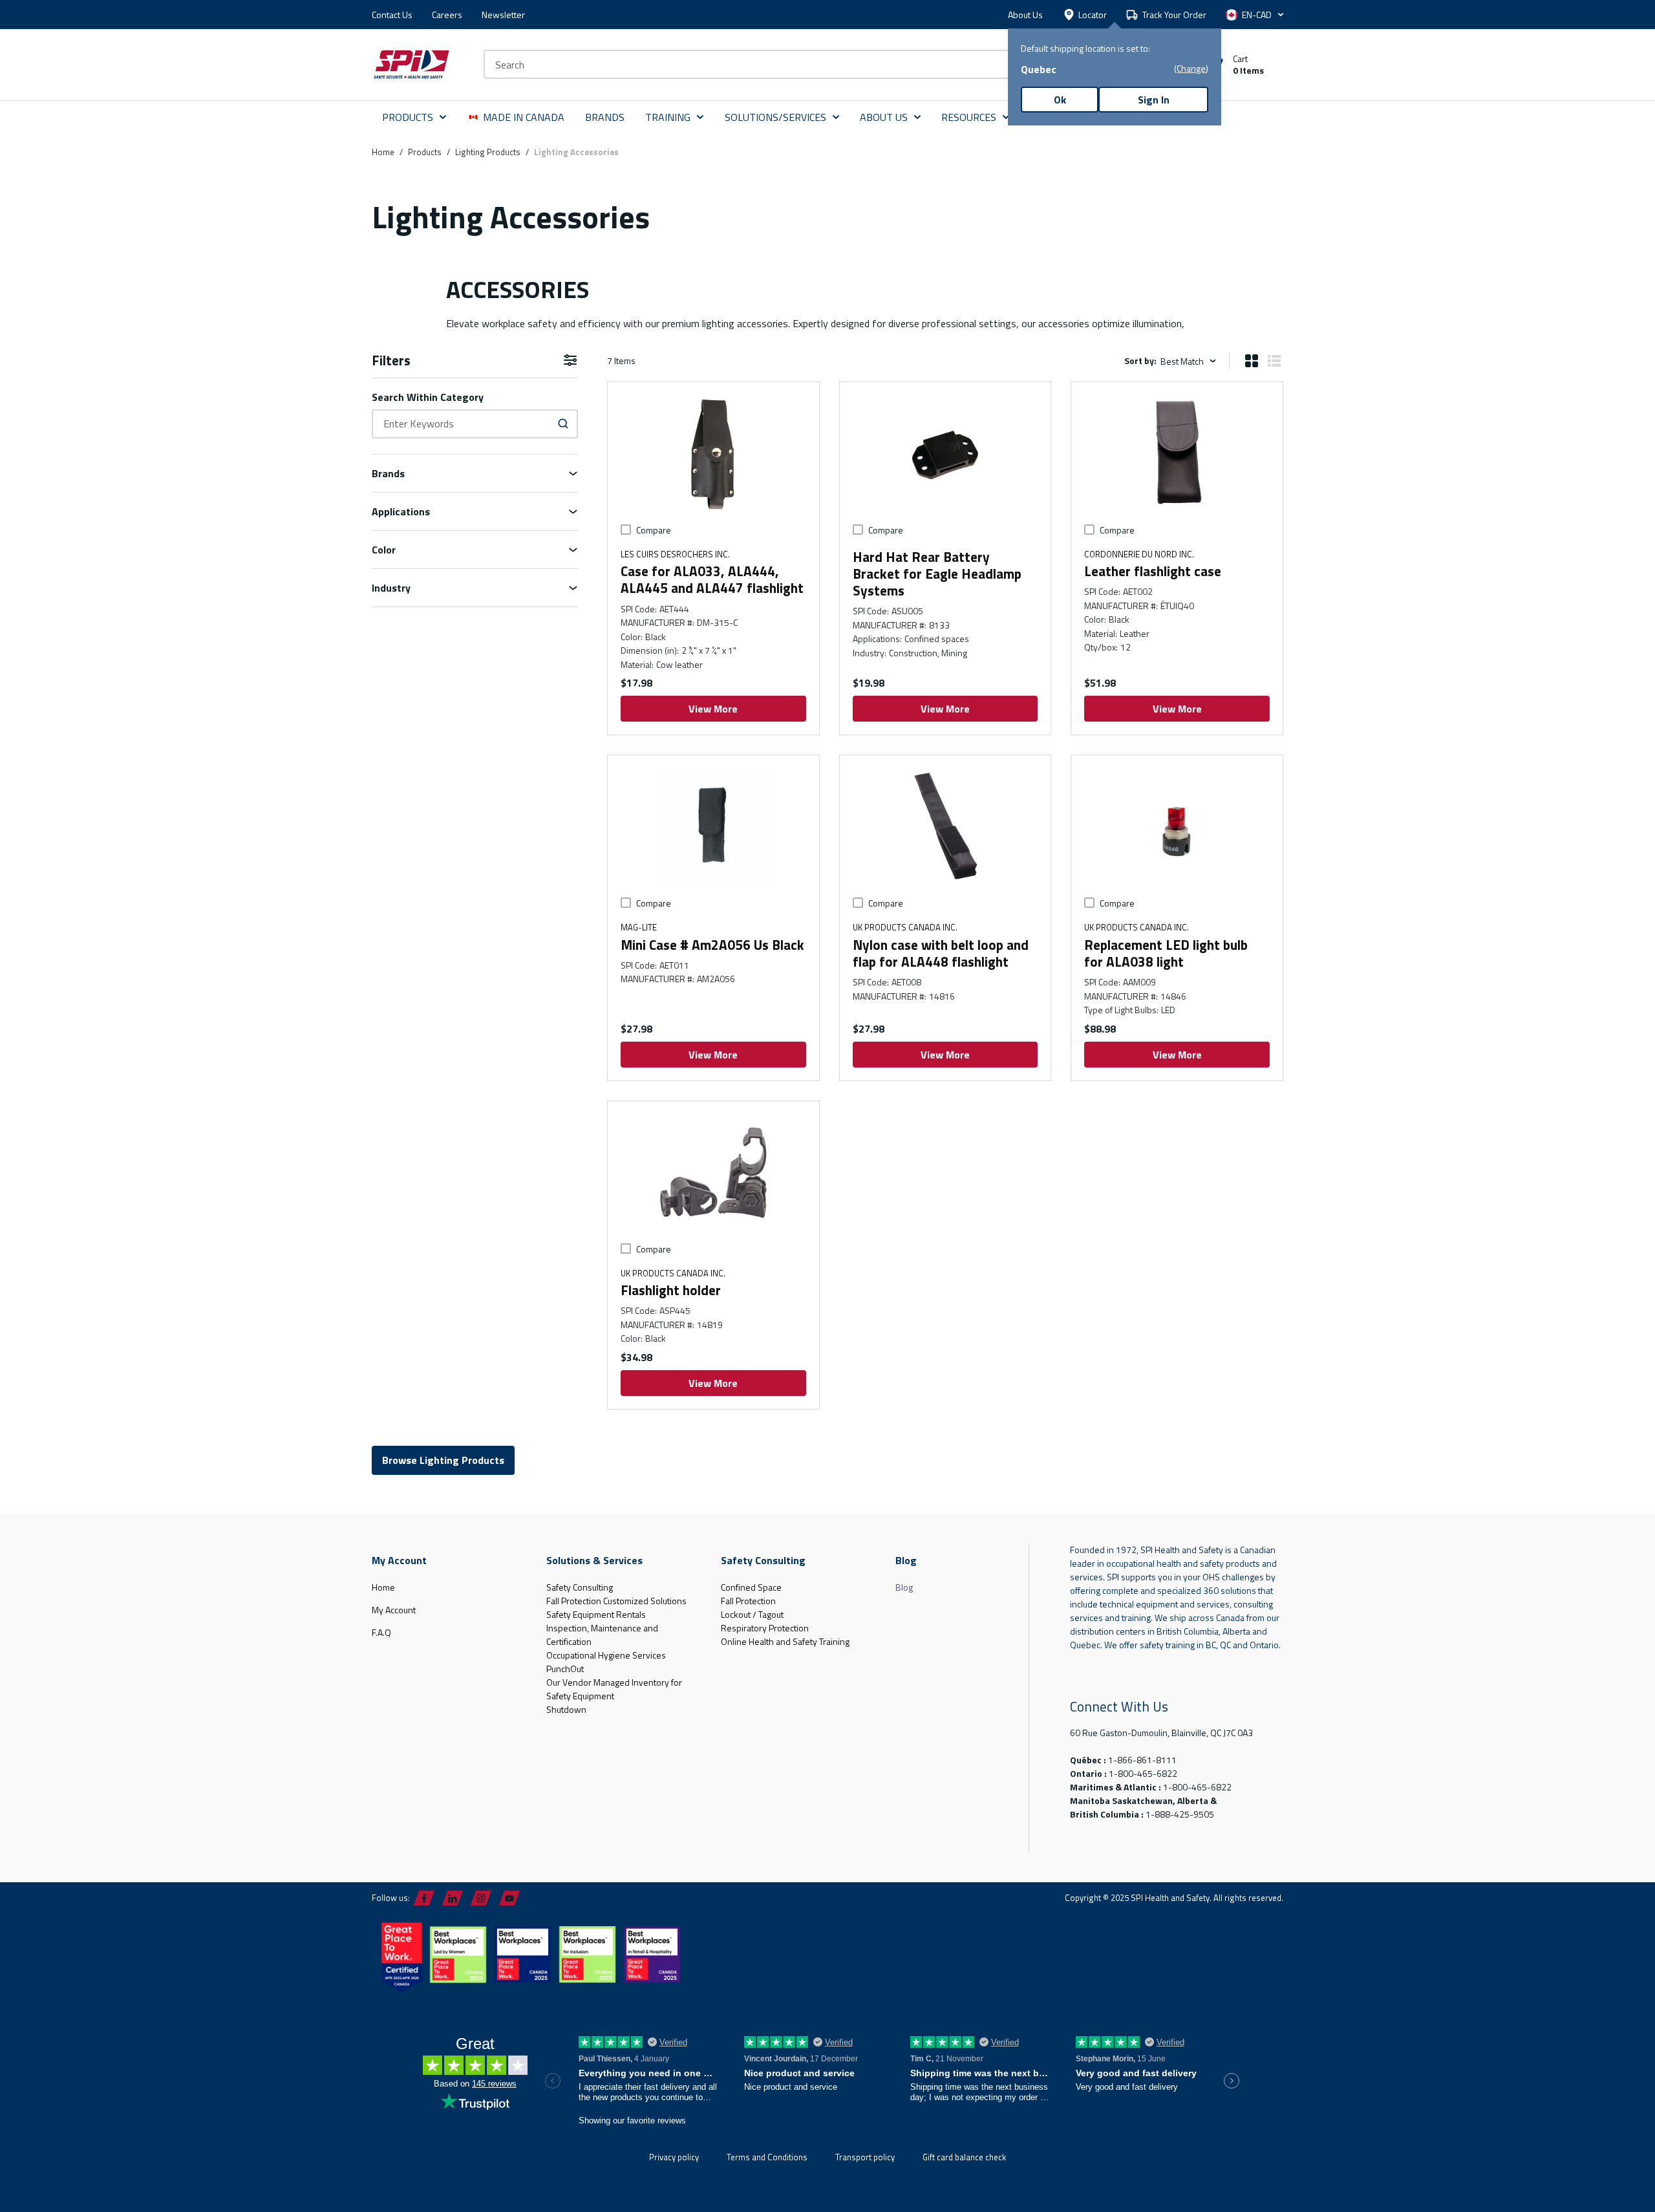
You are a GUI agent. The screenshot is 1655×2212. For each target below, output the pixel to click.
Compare (654, 530)
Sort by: (1140, 360)
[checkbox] (626, 530)
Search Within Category (428, 397)
